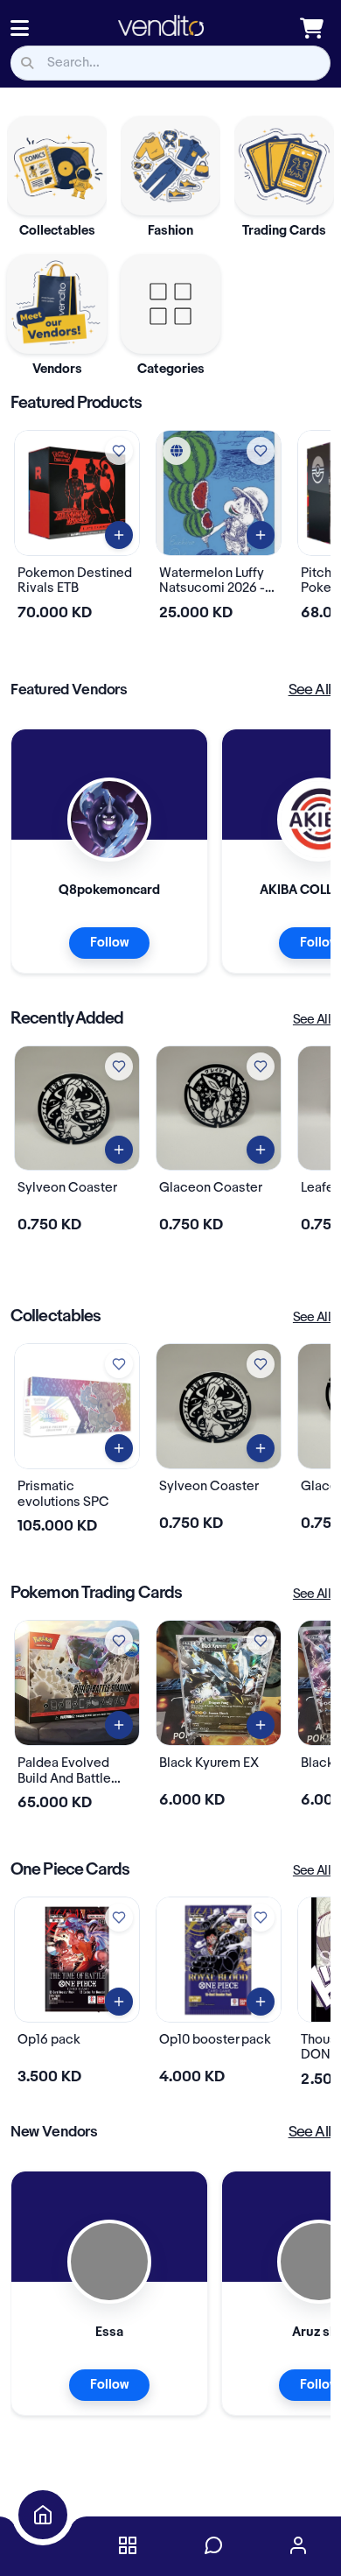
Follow (109, 943)
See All (310, 690)
